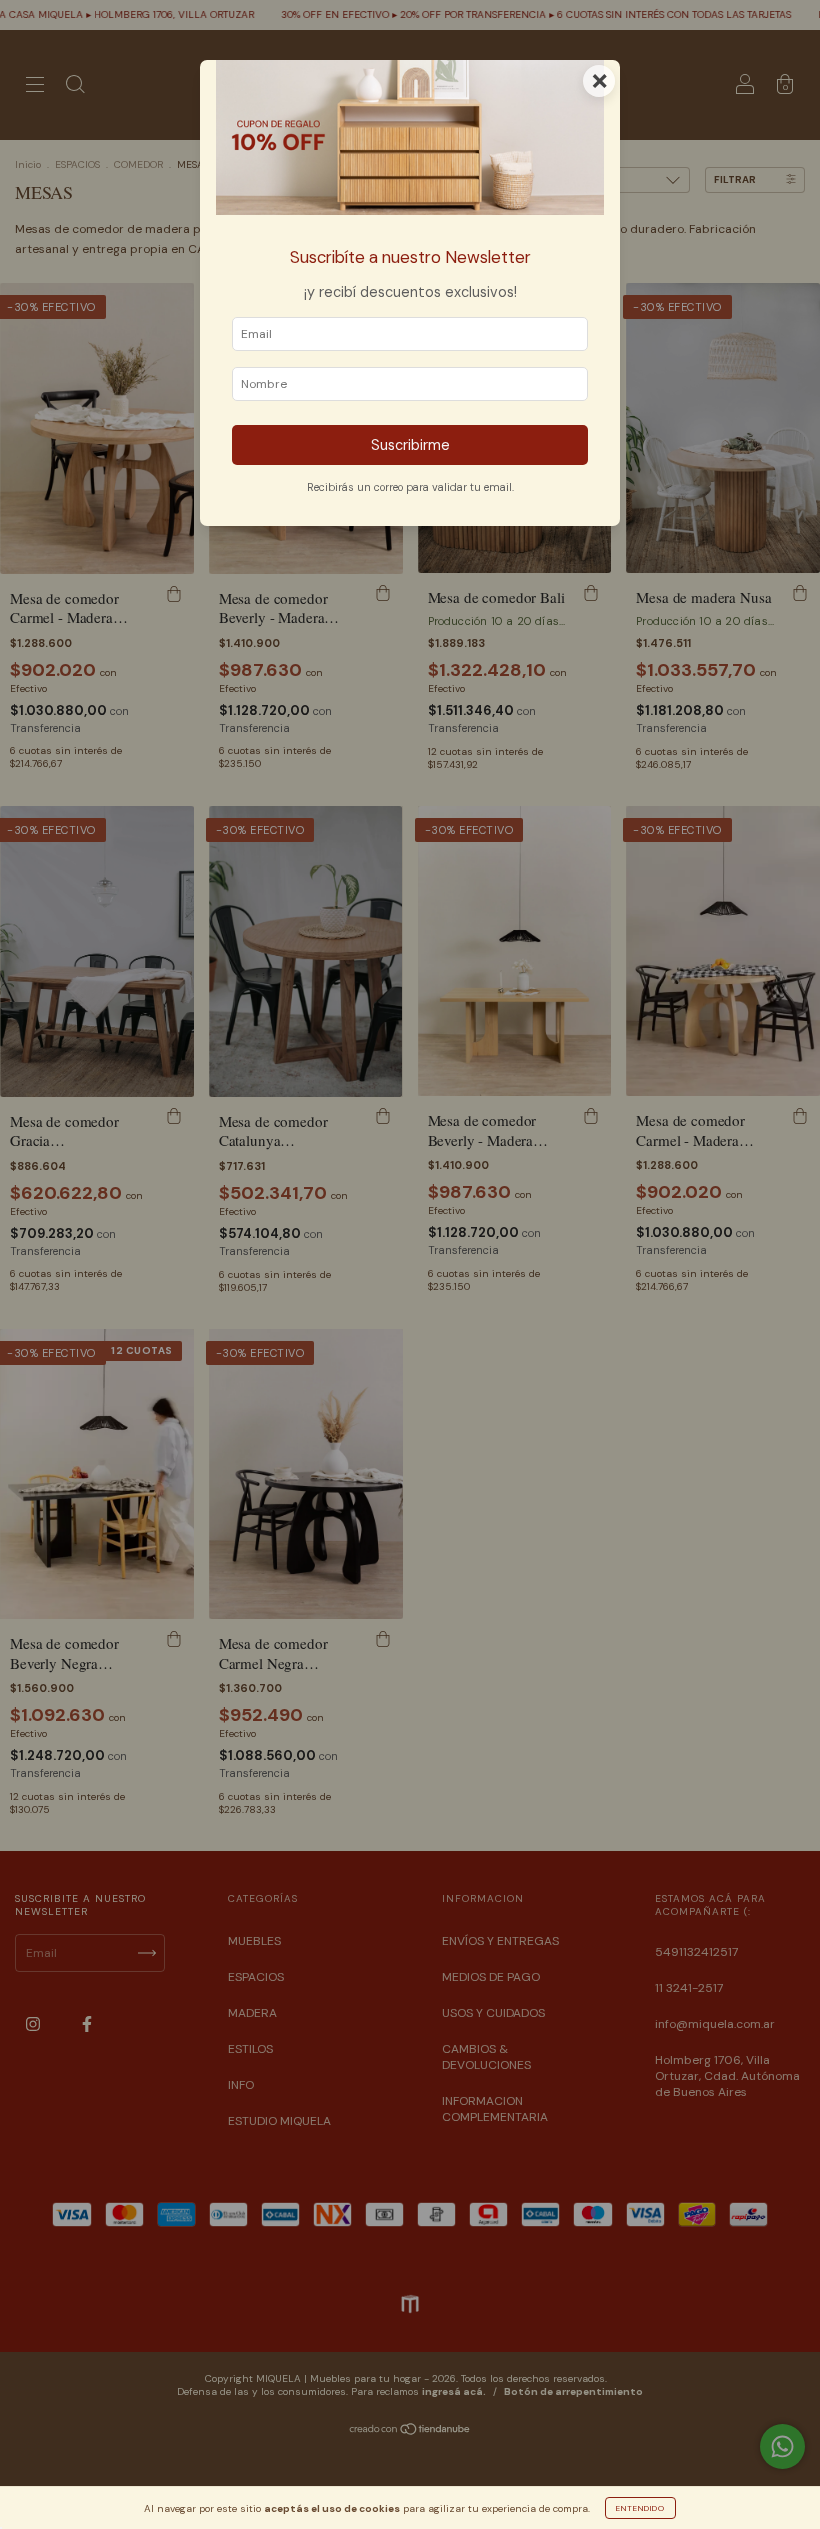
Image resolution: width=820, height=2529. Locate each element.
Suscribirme (410, 445)
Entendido (640, 2508)
